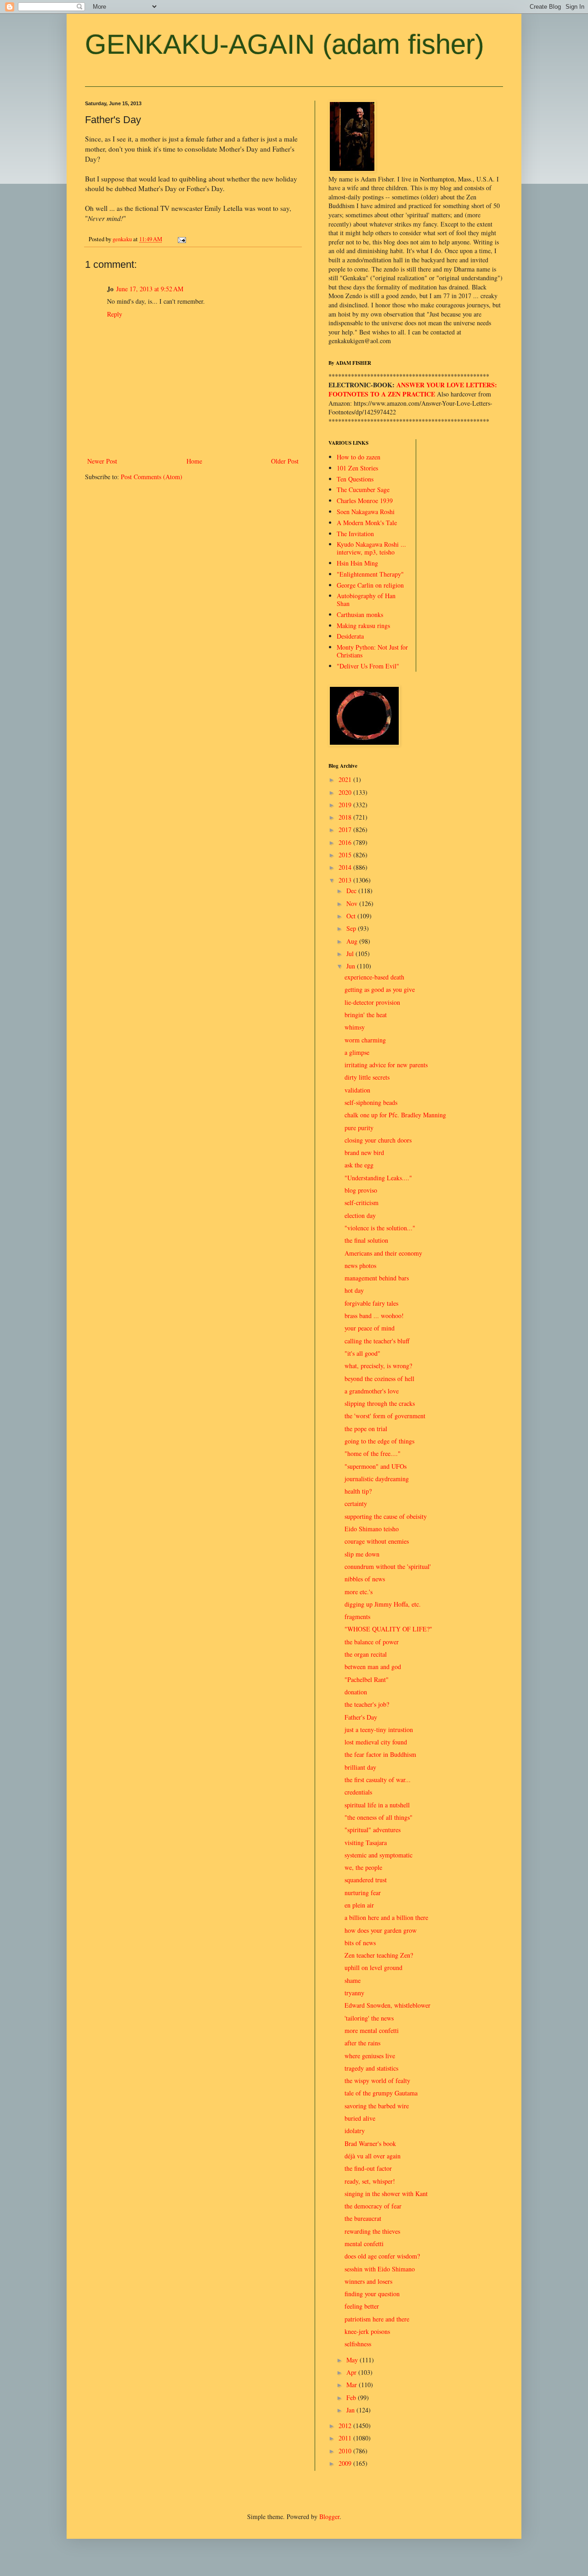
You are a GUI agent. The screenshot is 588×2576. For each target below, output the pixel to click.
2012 (346, 2426)
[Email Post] (181, 239)
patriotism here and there (377, 2319)
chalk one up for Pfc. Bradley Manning (395, 1115)
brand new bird (364, 1152)
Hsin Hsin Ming (357, 563)
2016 (346, 842)
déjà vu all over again (373, 2156)
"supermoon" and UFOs (376, 1466)
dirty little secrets (367, 1077)
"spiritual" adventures (373, 1830)
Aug (353, 941)
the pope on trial (366, 1429)
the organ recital (366, 1654)
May (353, 2360)
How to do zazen (359, 457)
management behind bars (377, 1278)
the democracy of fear (373, 2206)
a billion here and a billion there (386, 1917)
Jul (351, 954)
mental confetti (364, 2244)
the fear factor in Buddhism (380, 1754)
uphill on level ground (373, 1967)
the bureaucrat (363, 2218)
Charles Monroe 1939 (365, 501)
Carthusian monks (360, 614)
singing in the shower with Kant (386, 2194)
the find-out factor (368, 2168)
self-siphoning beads (371, 1102)
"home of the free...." (373, 1453)
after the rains (362, 2043)
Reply (115, 314)
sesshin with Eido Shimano (380, 2269)
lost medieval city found (376, 1742)
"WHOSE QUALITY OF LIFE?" (388, 1629)
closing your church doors (378, 1140)
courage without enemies (377, 1541)
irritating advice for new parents (386, 1065)
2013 (346, 880)
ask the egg (359, 1165)
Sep (352, 928)
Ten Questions (355, 479)
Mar (353, 2385)
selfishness (358, 2344)
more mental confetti (372, 2030)
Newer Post (102, 461)
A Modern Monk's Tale (367, 523)
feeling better (362, 2306)
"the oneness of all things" (379, 1817)
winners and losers (368, 2281)
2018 (346, 817)
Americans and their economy (383, 1253)
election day (360, 1215)
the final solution (366, 1240)
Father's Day (361, 1717)
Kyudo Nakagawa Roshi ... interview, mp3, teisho (371, 548)
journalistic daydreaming (377, 1479)
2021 (346, 779)
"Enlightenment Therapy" (370, 574)
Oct (352, 916)
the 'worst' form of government (385, 1416)
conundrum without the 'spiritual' (388, 1566)
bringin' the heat (366, 1015)
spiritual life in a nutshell (377, 1805)
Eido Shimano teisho (372, 1529)
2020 (346, 792)
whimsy (355, 1027)
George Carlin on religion (370, 585)
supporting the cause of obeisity (386, 1516)
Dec (352, 891)
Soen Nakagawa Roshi (366, 512)
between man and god (373, 1667)
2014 (346, 867)
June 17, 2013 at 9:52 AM (150, 289)
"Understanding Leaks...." (378, 1178)
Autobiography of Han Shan (366, 600)
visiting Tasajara (366, 1843)
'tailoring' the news (369, 2018)
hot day (354, 1290)
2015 (346, 855)
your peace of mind (370, 1328)
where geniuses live (370, 2056)
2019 (346, 805)
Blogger (329, 2517)
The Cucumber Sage (363, 490)
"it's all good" (362, 1353)
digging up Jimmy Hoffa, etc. (383, 1604)
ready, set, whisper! (370, 2181)
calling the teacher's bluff (377, 1341)
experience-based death (374, 977)
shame (353, 1980)
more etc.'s (359, 1592)
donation (356, 1692)
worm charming (365, 1040)
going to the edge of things (379, 1441)
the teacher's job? (367, 1704)
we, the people (363, 1867)
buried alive (360, 2118)
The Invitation (355, 534)
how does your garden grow (381, 1930)
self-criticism (362, 1203)
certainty (356, 1503)
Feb (352, 2398)
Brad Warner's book (370, 2143)
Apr (352, 2372)
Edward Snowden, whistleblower (387, 2005)
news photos (360, 1265)
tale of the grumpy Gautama (381, 2093)
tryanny (354, 1993)
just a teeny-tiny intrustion (379, 1730)
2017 (346, 829)
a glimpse (357, 1052)
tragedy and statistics (371, 2068)
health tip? (358, 1491)
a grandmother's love (372, 1391)
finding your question (372, 2294)
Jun (352, 966)
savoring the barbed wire (377, 2106)
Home (194, 461)
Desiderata (350, 636)
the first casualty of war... (378, 1780)
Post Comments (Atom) (152, 477)
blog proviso (361, 1190)
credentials (358, 1792)
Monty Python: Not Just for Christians (372, 651)
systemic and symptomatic (379, 1855)
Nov (353, 903)
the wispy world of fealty (377, 2081)
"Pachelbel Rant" (367, 1679)
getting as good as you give (380, 989)
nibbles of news (365, 1579)
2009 (346, 2463)
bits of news (360, 1943)
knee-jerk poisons (367, 2331)
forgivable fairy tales (371, 1303)
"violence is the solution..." (380, 1228)
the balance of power (372, 1642)
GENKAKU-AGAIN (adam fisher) (285, 44)
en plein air (359, 1905)
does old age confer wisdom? (382, 2256)
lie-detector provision (372, 1002)
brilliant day (360, 1767)
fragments (357, 1616)
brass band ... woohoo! (374, 1316)
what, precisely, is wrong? (378, 1366)
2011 (346, 2438)
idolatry (355, 2131)
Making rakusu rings (363, 626)
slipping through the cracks (380, 1403)
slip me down (362, 1554)
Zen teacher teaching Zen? (379, 1955)
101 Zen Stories (357, 468)
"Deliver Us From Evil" (368, 666)
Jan (351, 2410)
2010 (346, 2451)
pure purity (359, 1128)
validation (357, 1090)
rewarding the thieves (372, 2231)
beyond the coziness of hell (379, 1379)
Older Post (285, 461)
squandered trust (366, 1880)
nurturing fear (363, 1893)
